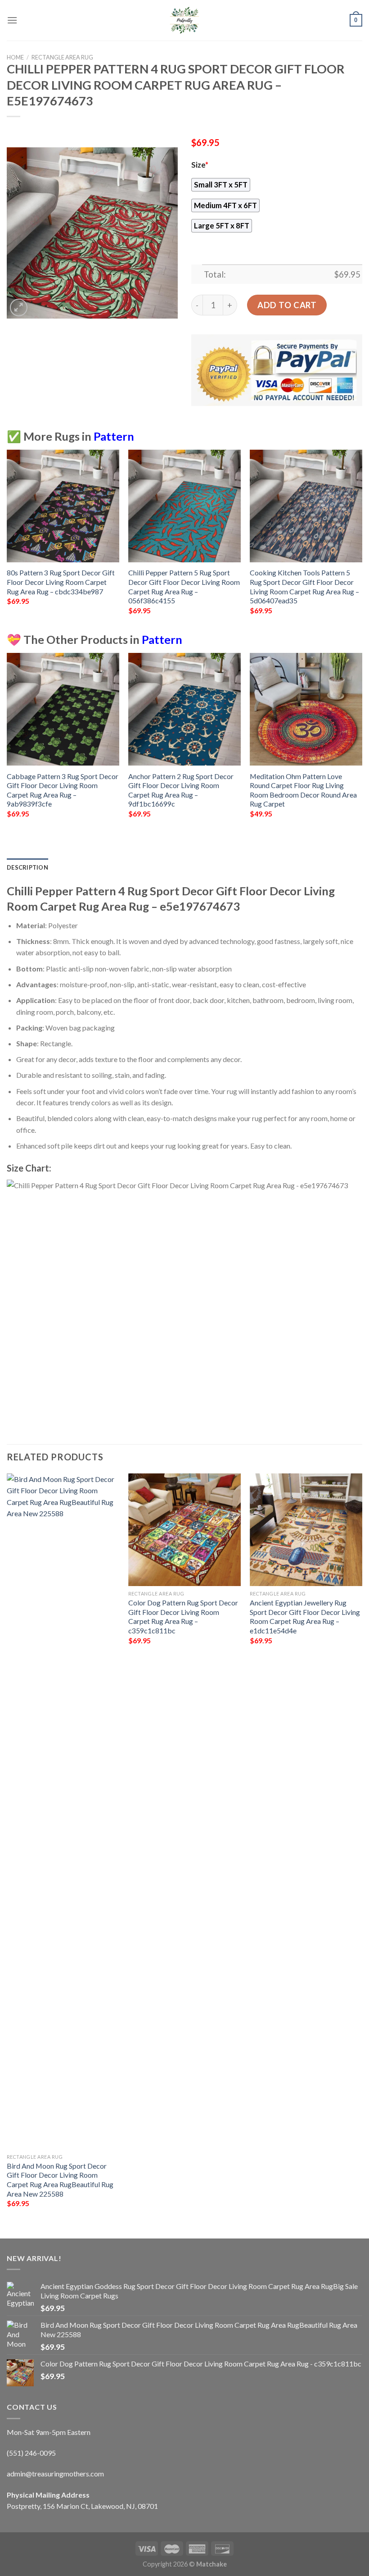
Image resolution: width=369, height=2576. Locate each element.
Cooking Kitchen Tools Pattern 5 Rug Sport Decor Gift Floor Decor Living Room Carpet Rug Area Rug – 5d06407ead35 (304, 586)
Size (200, 165)
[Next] (362, 540)
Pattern (114, 436)
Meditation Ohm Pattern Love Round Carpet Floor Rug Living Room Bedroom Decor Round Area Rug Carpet (303, 790)
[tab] (27, 867)
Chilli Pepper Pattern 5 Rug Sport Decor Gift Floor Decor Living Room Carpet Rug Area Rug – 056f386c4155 (184, 586)
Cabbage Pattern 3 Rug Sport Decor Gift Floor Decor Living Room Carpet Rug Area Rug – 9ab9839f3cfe (63, 790)
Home (15, 57)
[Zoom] (19, 308)
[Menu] (12, 20)
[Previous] (7, 540)
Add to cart (287, 305)
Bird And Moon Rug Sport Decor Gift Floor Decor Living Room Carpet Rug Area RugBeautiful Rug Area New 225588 (60, 2180)
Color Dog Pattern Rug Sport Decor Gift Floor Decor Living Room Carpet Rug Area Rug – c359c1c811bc (183, 1616)
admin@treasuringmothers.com (55, 2473)
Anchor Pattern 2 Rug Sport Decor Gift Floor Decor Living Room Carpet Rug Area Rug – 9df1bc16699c (181, 790)
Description (27, 867)
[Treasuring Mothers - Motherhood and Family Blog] (184, 20)
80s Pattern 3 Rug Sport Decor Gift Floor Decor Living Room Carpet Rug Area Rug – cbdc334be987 (61, 582)
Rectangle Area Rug (62, 57)
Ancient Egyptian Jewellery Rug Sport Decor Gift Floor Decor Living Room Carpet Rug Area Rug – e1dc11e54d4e (305, 1616)
